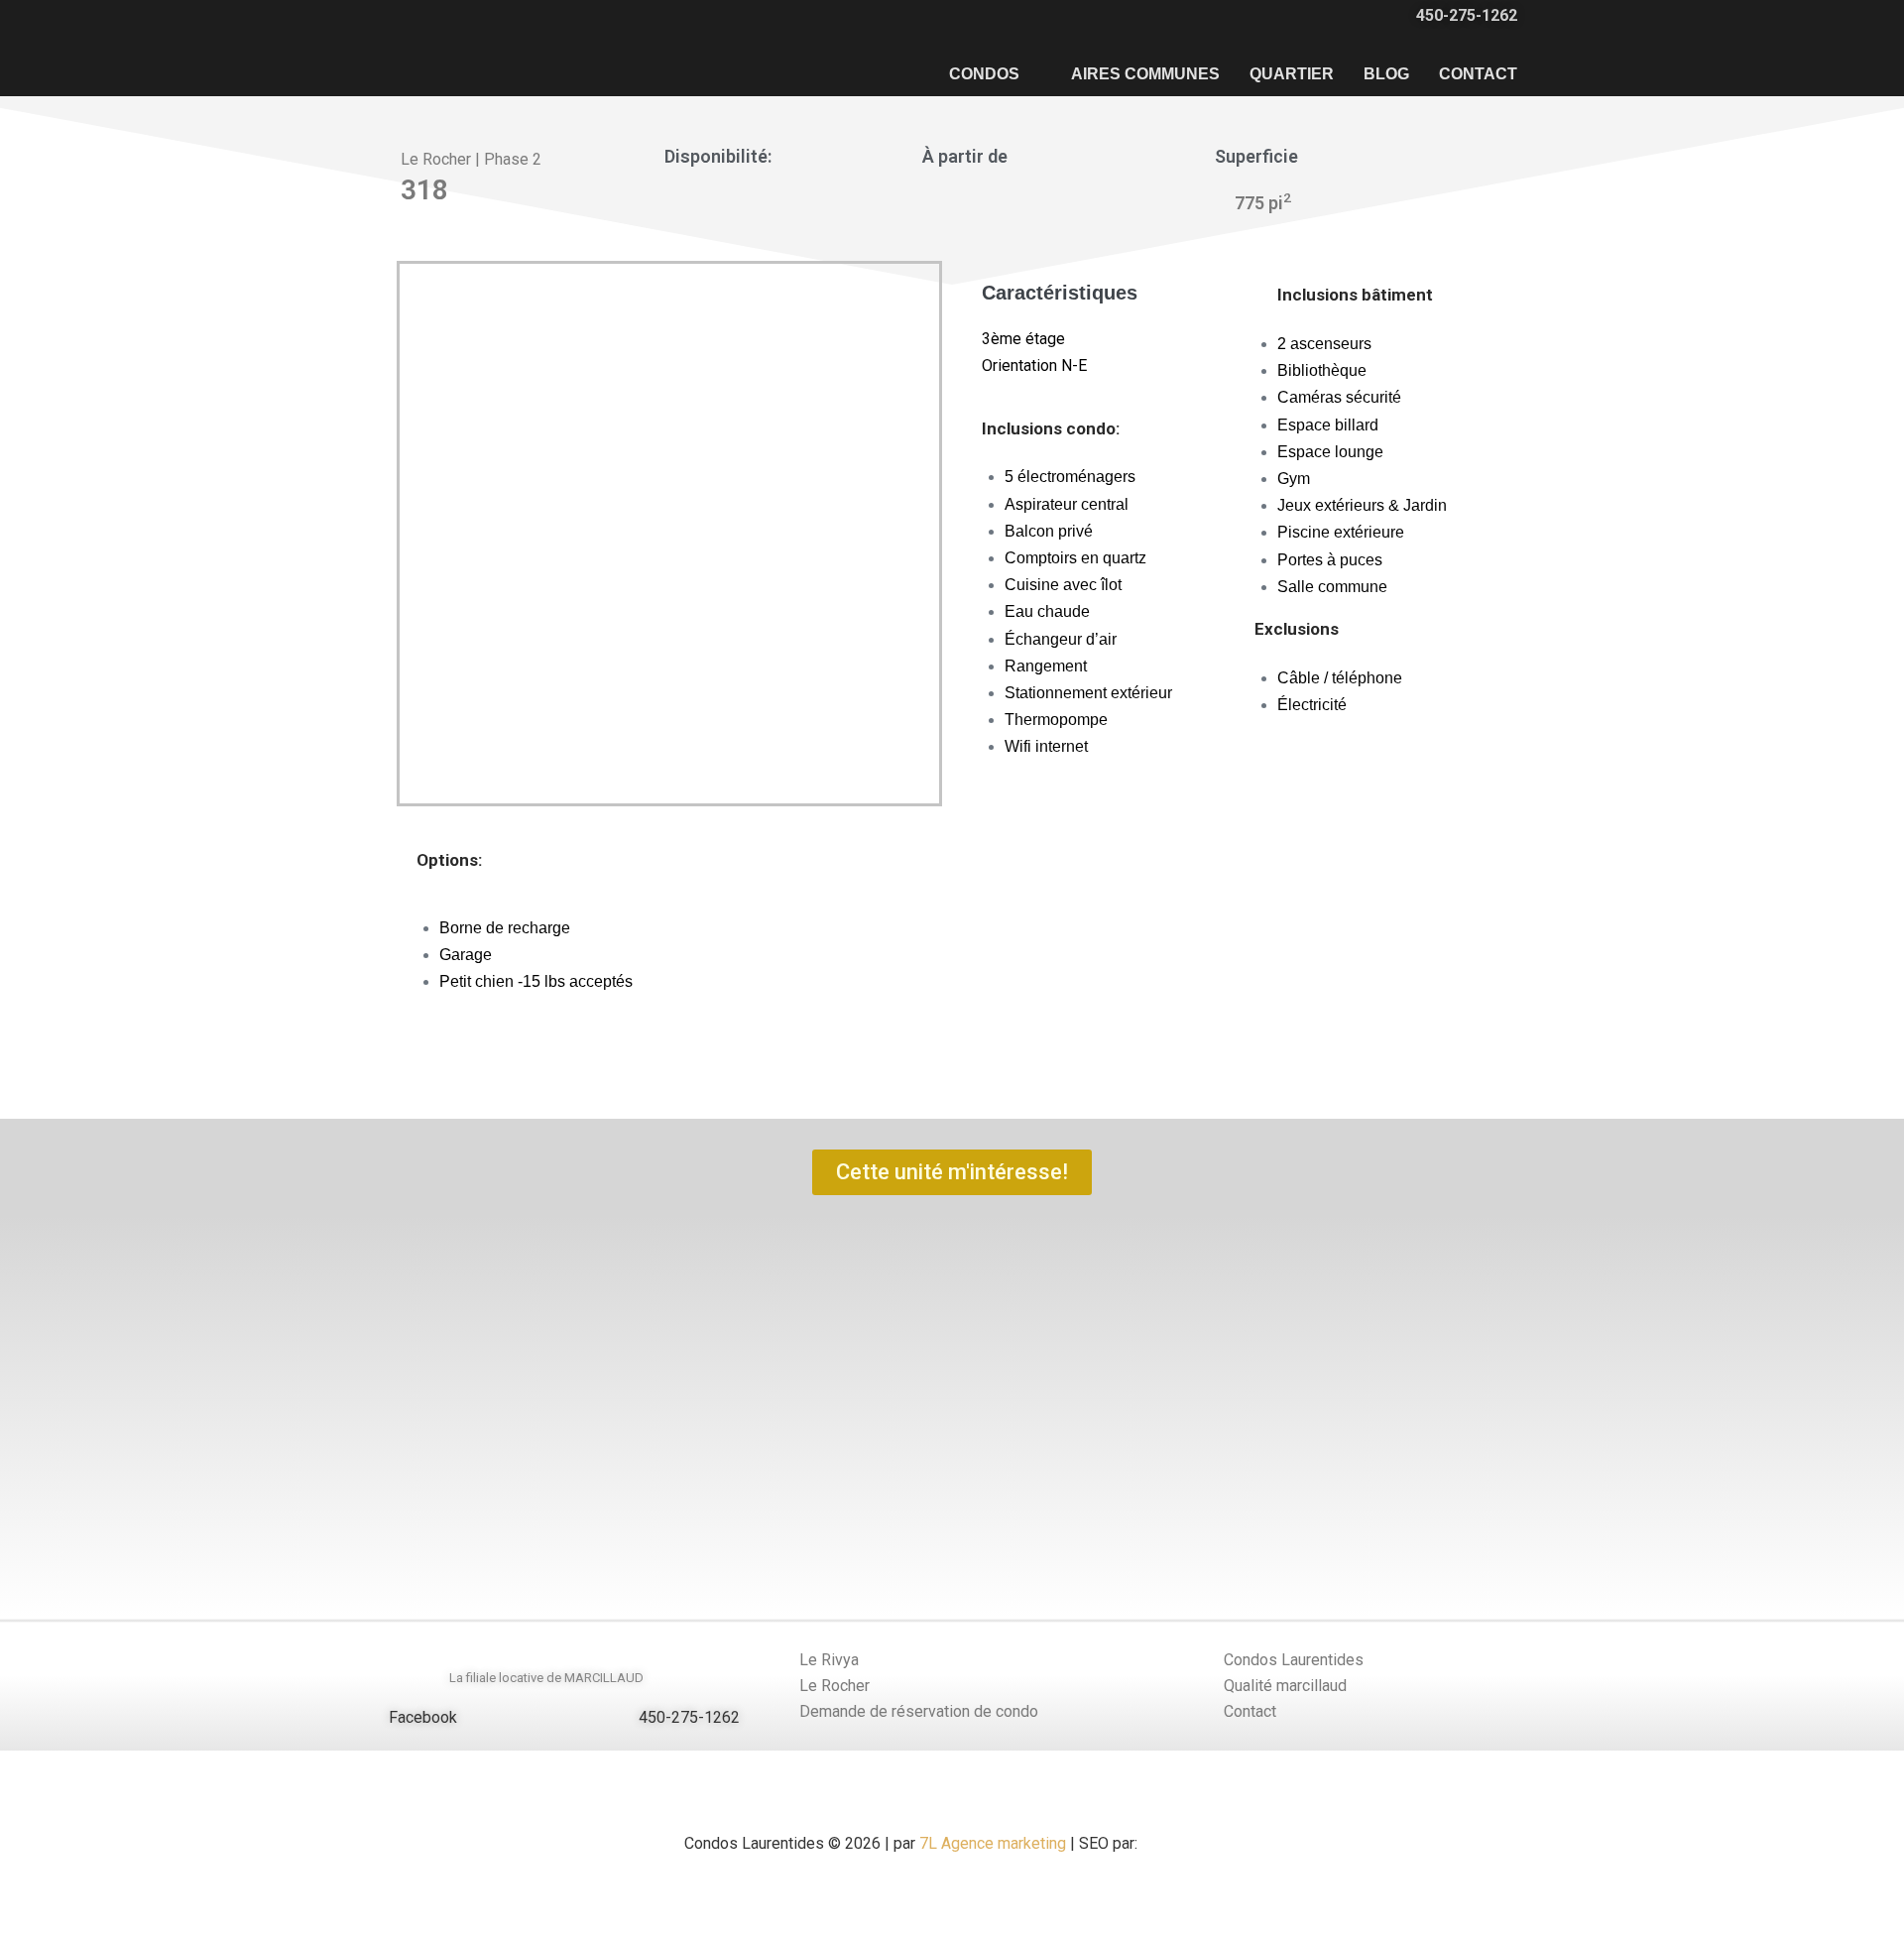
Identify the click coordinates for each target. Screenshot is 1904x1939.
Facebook (423, 1717)
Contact (1478, 74)
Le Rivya (829, 1660)
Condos (984, 74)
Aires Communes (1145, 74)
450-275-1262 (689, 1717)
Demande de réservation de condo (919, 1711)
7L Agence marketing (991, 1843)
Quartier (1292, 74)
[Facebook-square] (366, 1718)
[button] (29, 1403)
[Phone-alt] (617, 1718)
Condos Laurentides (1294, 1660)
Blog (1386, 74)
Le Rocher (834, 1686)
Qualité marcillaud (1285, 1686)
